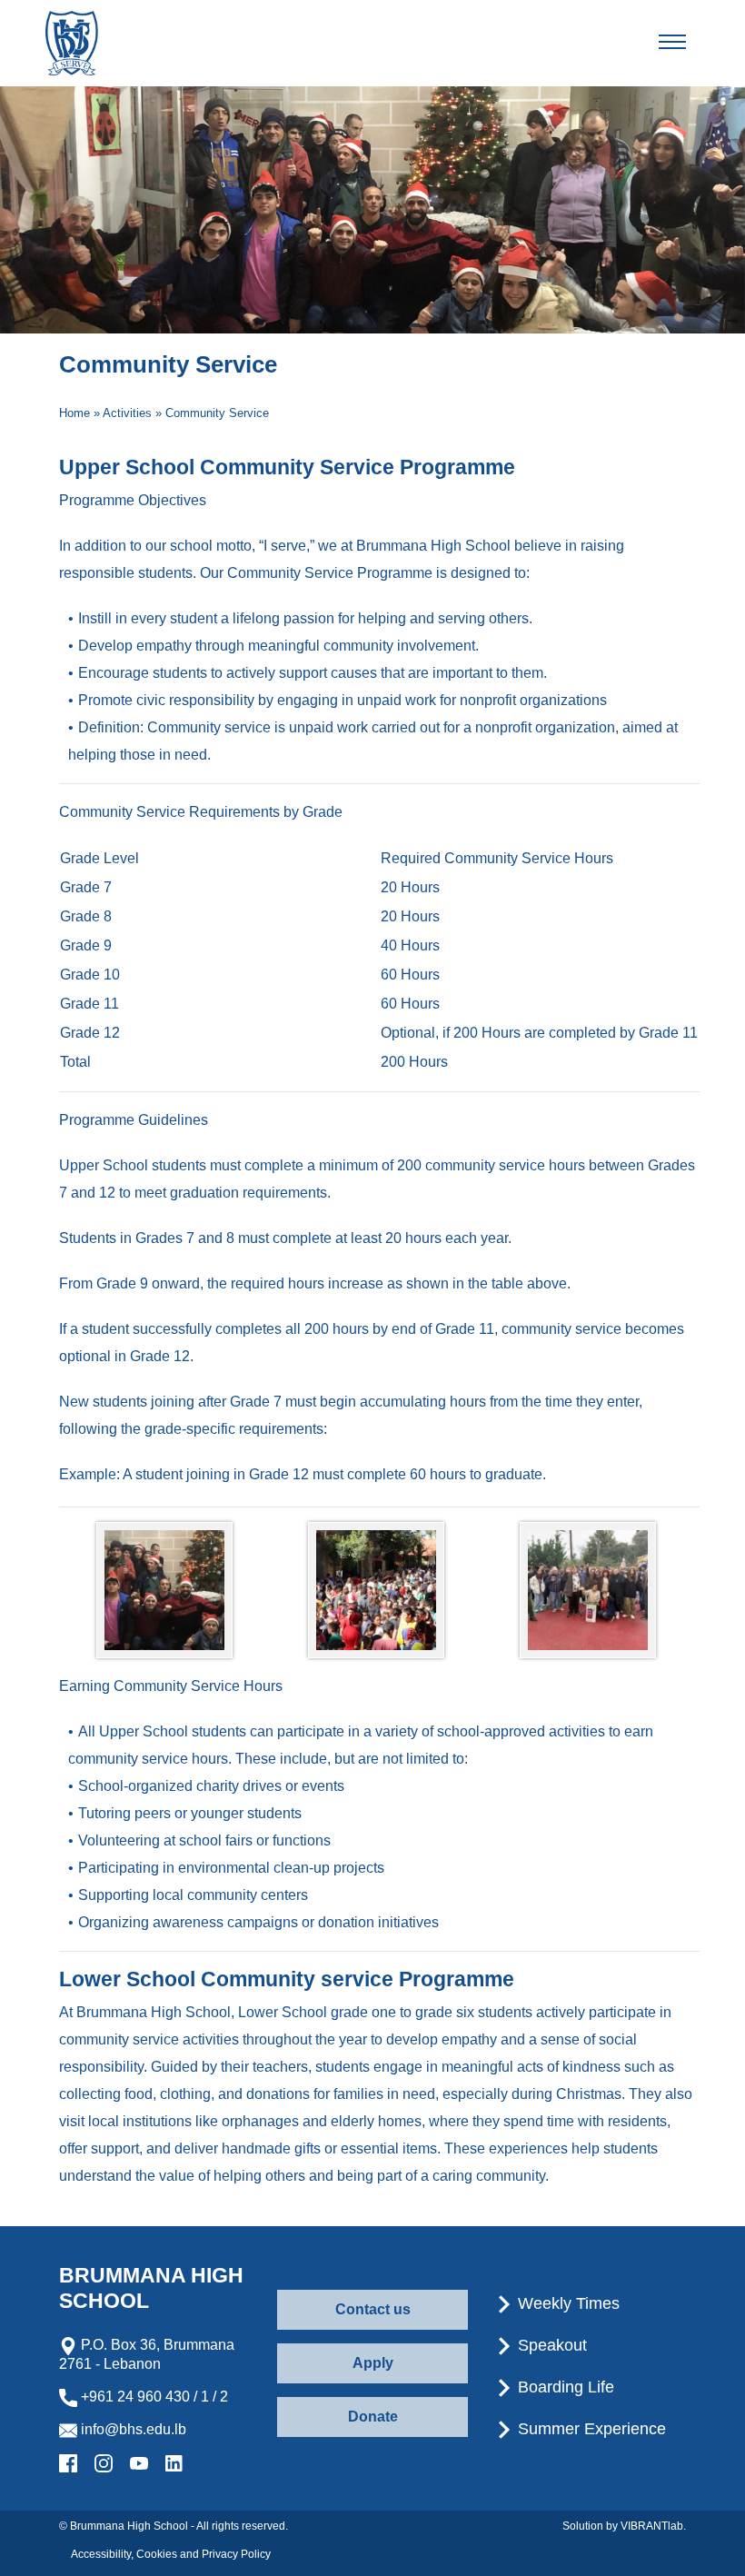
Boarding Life (564, 2387)
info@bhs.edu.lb (132, 2429)
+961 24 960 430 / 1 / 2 (153, 2397)
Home (74, 413)
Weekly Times (566, 2303)
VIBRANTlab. (653, 2526)
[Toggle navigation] (688, 43)
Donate (373, 2417)
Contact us (373, 2309)
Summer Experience (590, 2429)
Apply (373, 2363)
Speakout (550, 2345)
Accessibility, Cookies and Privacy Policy (171, 2554)
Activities (127, 413)
